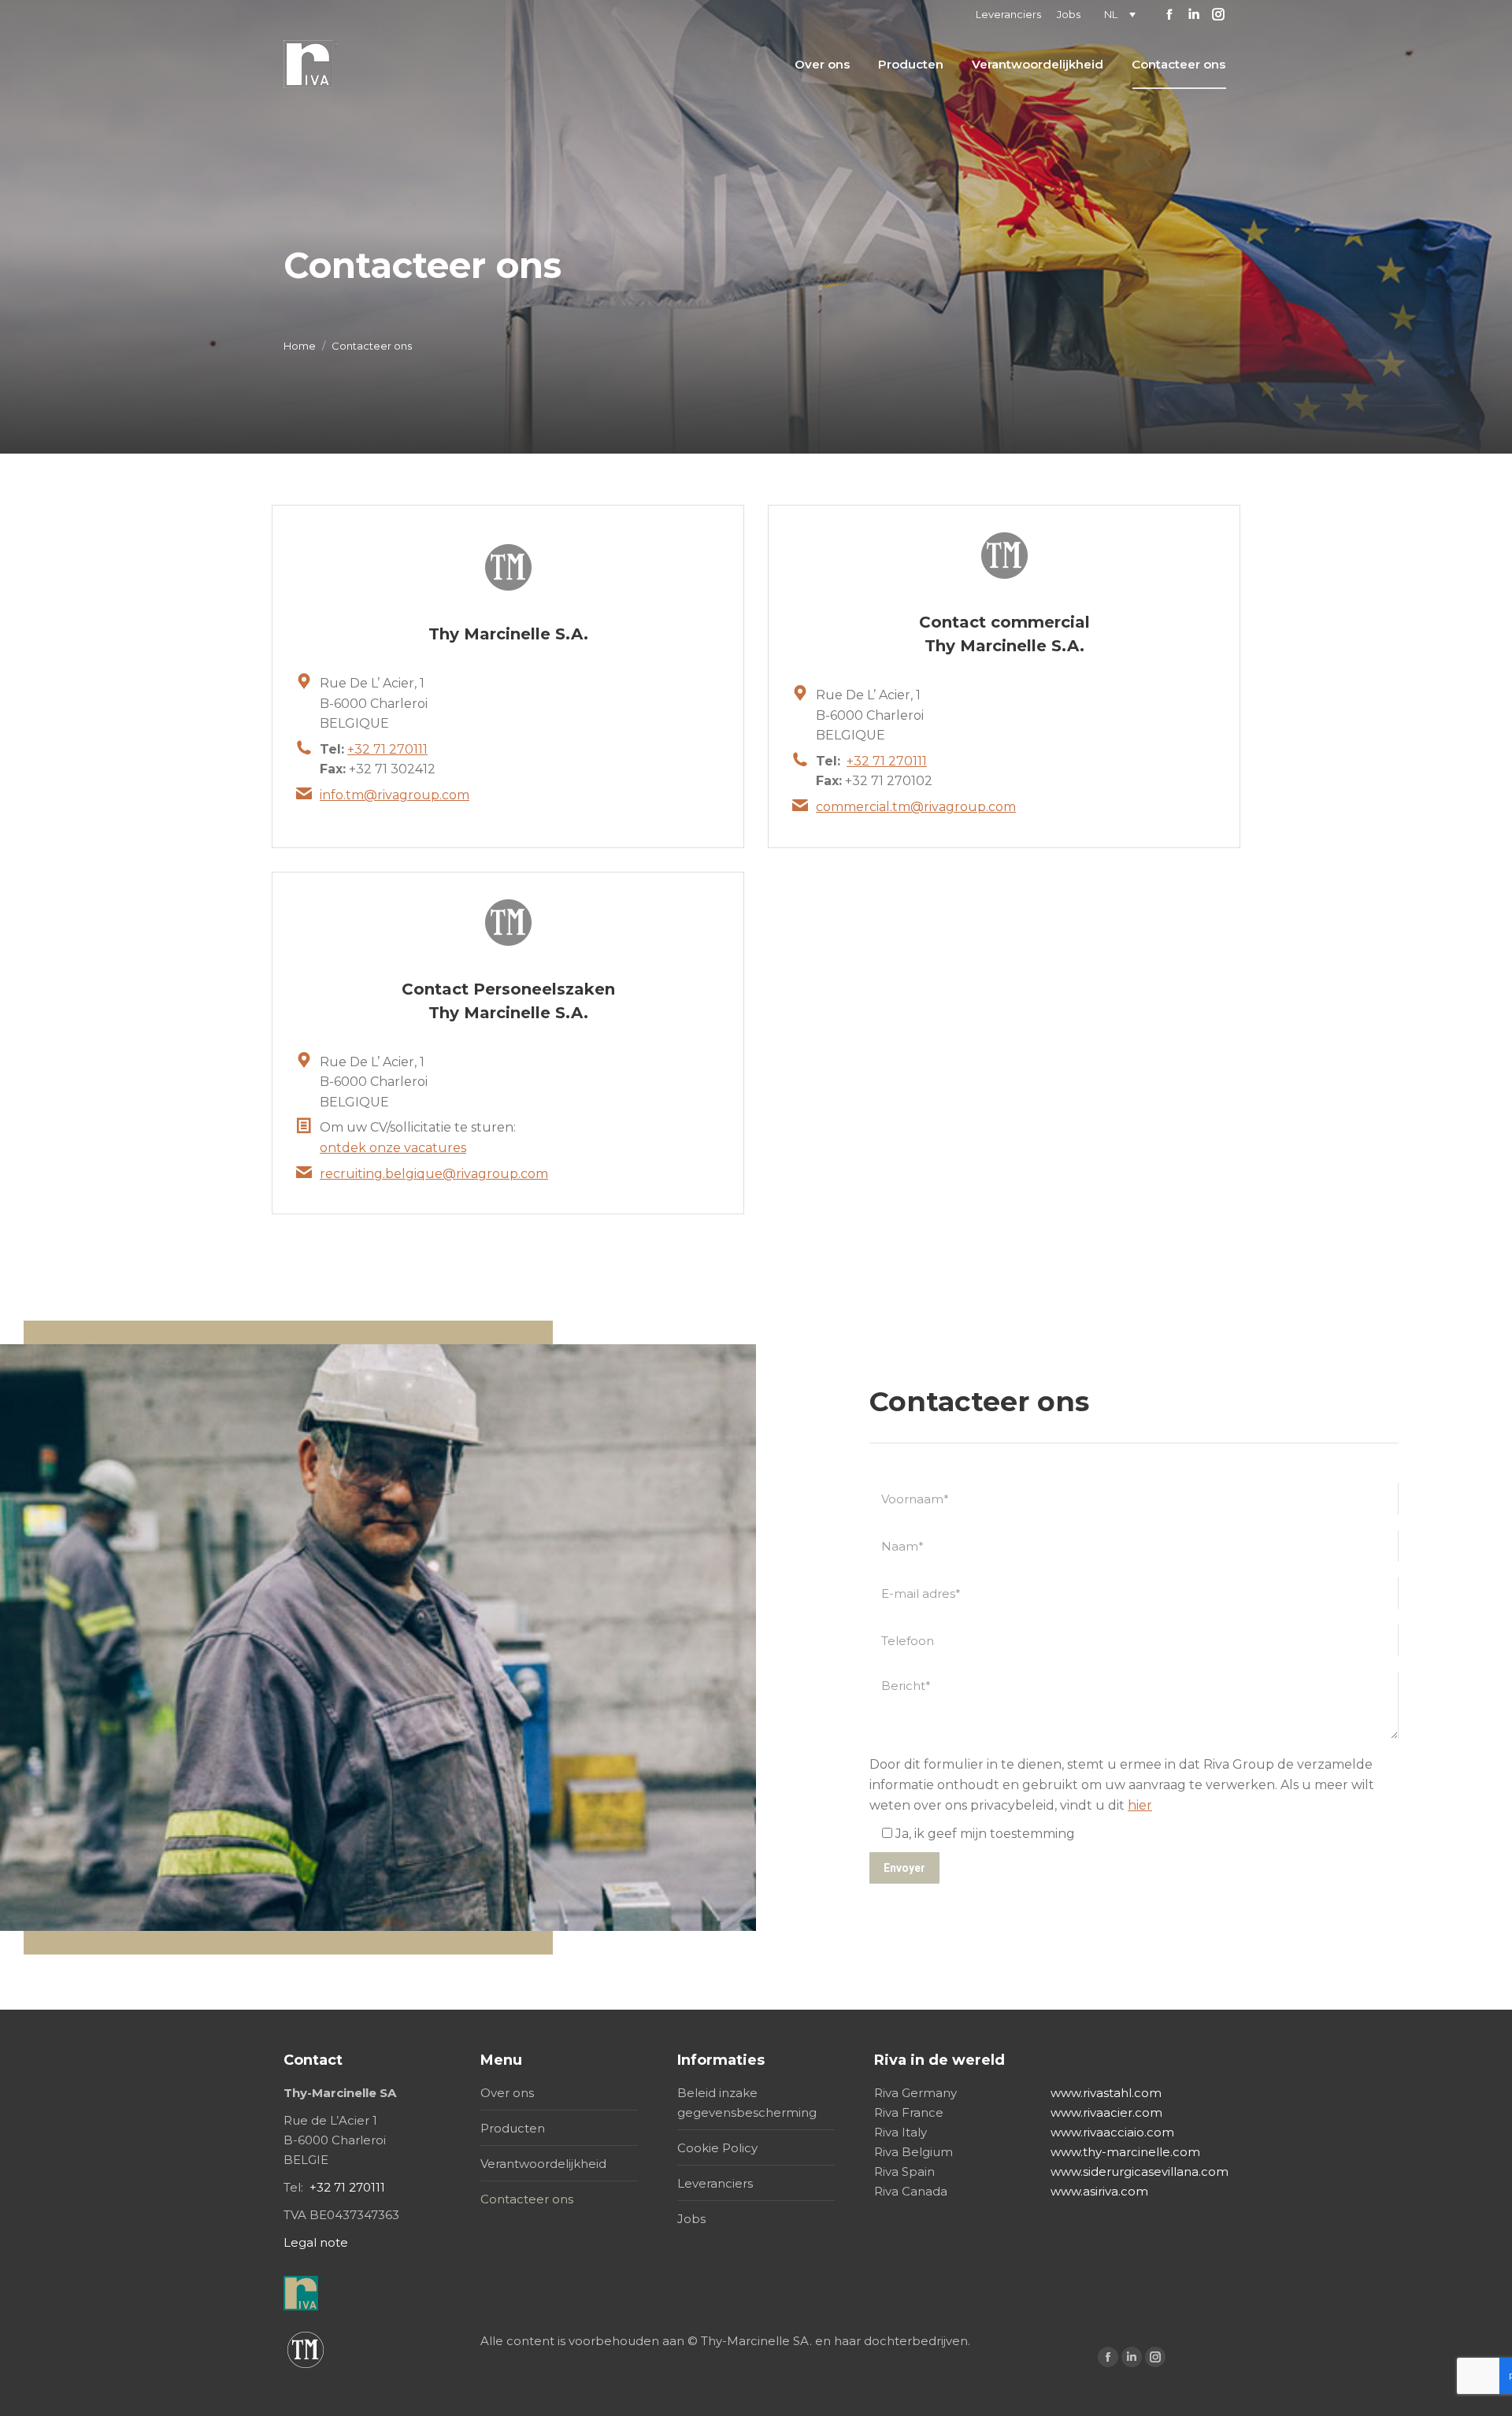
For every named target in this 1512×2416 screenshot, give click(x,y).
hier (1140, 1805)
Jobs (691, 2219)
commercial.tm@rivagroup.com (916, 807)
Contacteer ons (527, 2199)
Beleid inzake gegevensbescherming (747, 2103)
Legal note (316, 2242)
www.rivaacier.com (1106, 2112)
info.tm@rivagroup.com (395, 795)
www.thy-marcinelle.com (1125, 2152)
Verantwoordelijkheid (543, 2164)
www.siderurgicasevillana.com (1140, 2171)
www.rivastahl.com (1106, 2093)
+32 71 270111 (387, 749)
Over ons (507, 2093)
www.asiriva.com (1099, 2191)
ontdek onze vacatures (393, 1148)
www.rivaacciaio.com (1112, 2132)
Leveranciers (715, 2183)
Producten (513, 2128)
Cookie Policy (717, 2148)
